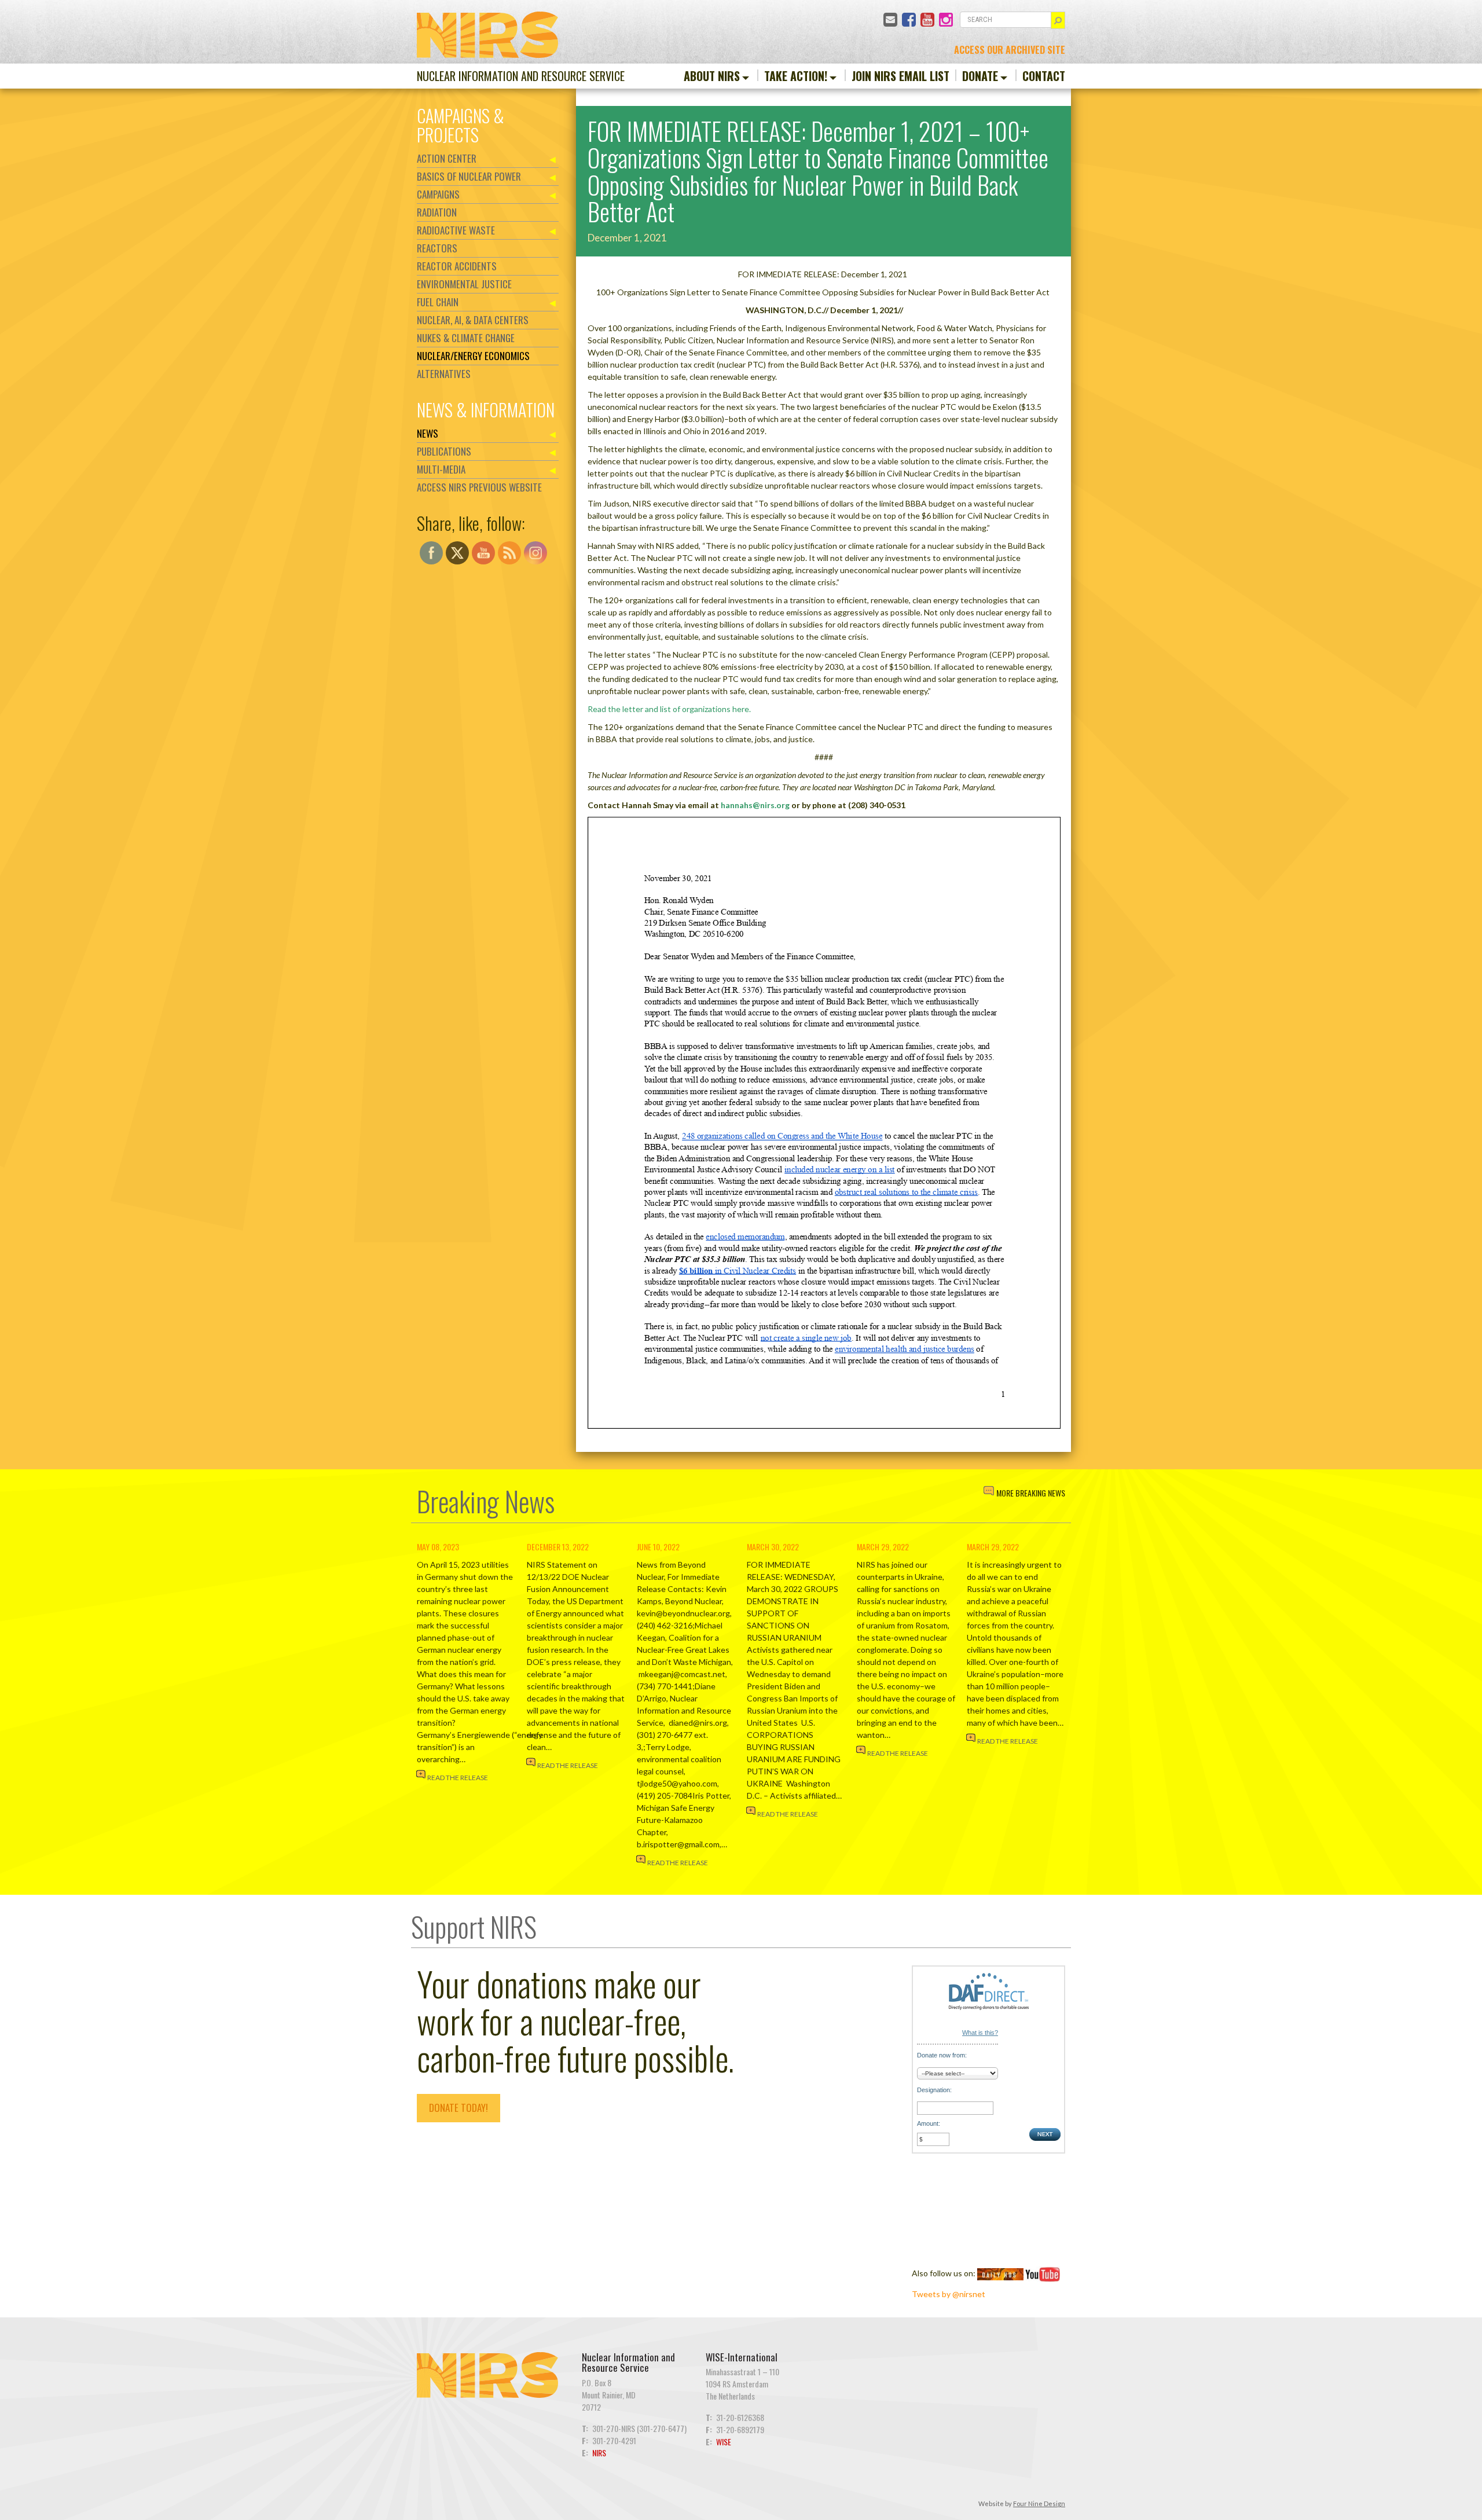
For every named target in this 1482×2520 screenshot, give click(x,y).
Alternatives (444, 374)
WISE (724, 2442)
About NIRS (712, 76)
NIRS (599, 2453)
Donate (980, 76)
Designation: (934, 2090)
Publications (444, 451)
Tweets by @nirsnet (949, 2294)
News (428, 433)
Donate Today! (458, 2108)
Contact (1044, 76)
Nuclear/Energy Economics (473, 356)
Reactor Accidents (457, 266)
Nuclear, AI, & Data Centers (473, 320)
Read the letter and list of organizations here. (669, 709)
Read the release (458, 1778)
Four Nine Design (1039, 2504)
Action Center (447, 158)
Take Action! (796, 76)
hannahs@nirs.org (755, 805)
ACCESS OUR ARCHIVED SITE (1010, 50)
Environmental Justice (464, 284)
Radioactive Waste (456, 230)
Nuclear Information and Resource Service (521, 76)
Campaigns (438, 194)
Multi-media (441, 469)
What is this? (980, 2033)
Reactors (437, 248)
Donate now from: (942, 2055)
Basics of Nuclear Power (469, 176)
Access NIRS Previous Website (479, 487)
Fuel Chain (438, 302)
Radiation (437, 212)
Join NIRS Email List (900, 76)
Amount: (929, 2123)
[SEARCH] (1058, 20)
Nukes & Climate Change (466, 338)
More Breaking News (1031, 1493)
